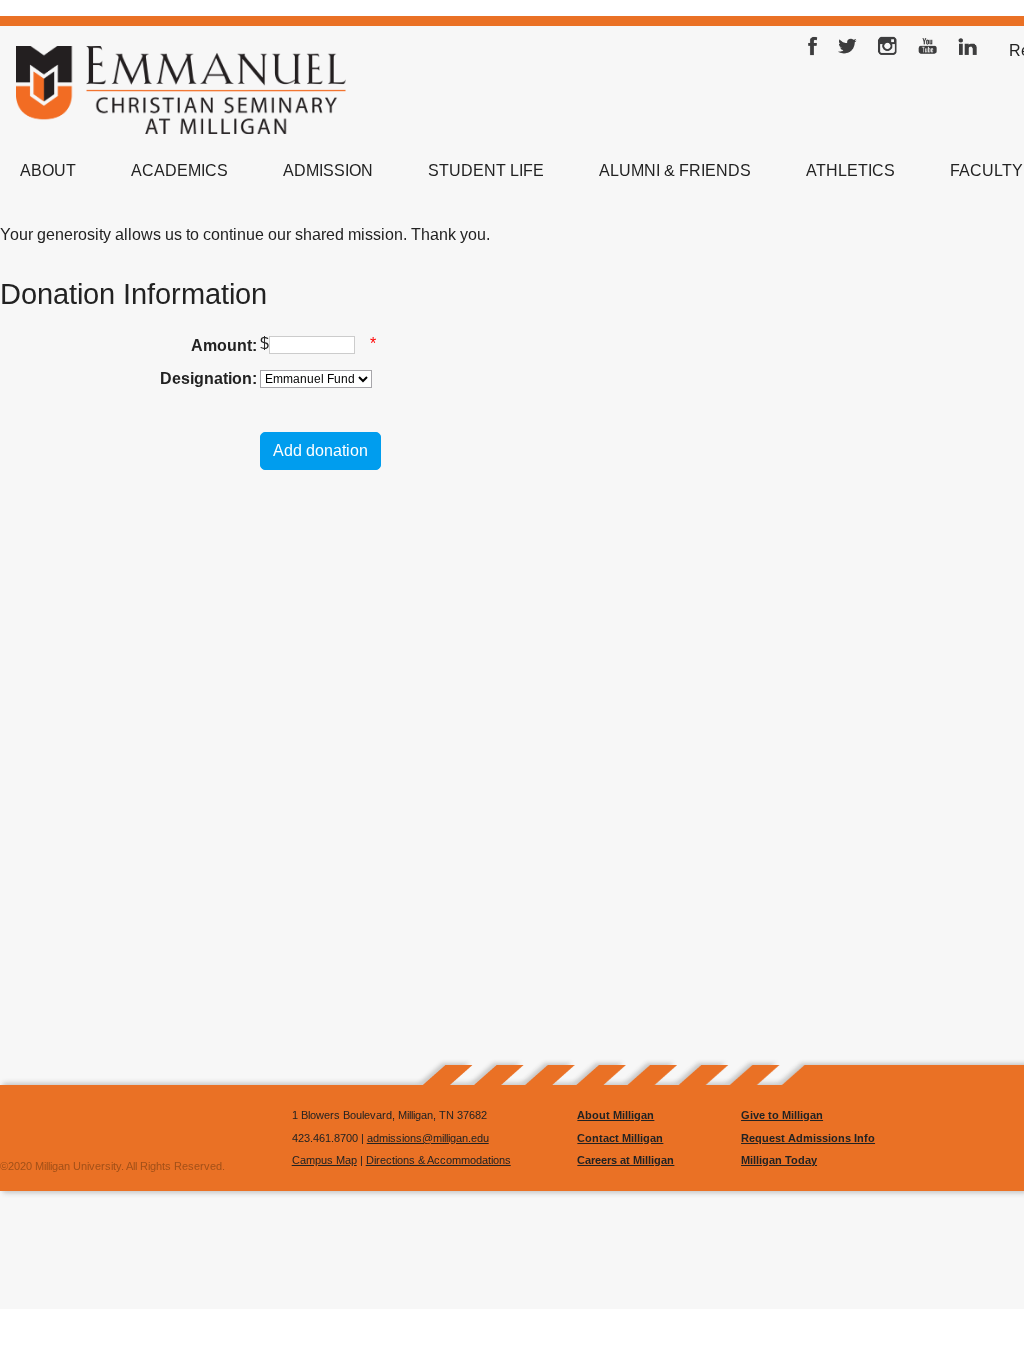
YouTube (928, 51)
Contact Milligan (620, 1138)
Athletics (850, 170)
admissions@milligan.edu (428, 1138)
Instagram (888, 51)
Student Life (486, 170)
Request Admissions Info (808, 1138)
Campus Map (324, 1160)
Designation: (208, 378)
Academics (179, 170)
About (48, 170)
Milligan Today (779, 1160)
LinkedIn (968, 51)
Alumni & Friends (675, 170)
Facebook (813, 51)
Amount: (224, 345)
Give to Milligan (782, 1115)
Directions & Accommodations (438, 1160)
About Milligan (615, 1115)
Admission (328, 170)
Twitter (848, 51)
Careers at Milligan (625, 1160)
